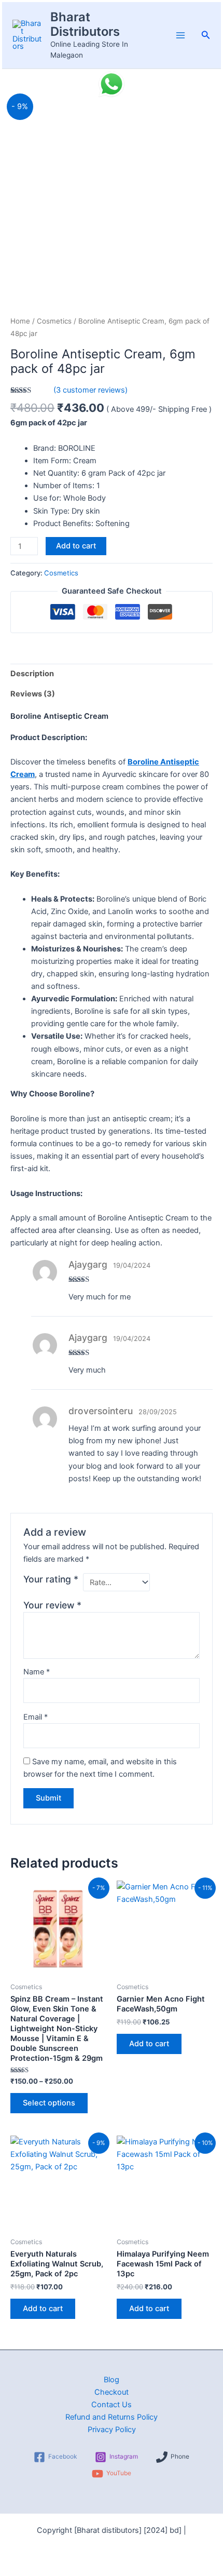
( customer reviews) (90, 390)
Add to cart (76, 546)
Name (37, 1672)
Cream (23, 774)
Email (36, 1717)
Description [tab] (32, 674)
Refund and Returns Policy (112, 2417)
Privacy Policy (112, 2430)
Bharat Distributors (85, 24)
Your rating (51, 1579)
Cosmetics (54, 321)
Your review (52, 1605)
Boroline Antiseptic (163, 762)
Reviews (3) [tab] (33, 694)
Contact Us (112, 2405)
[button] (206, 35)
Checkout (112, 2392)
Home (20, 321)
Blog (112, 2380)
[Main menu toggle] (180, 35)
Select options (49, 2103)
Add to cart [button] (149, 2044)
